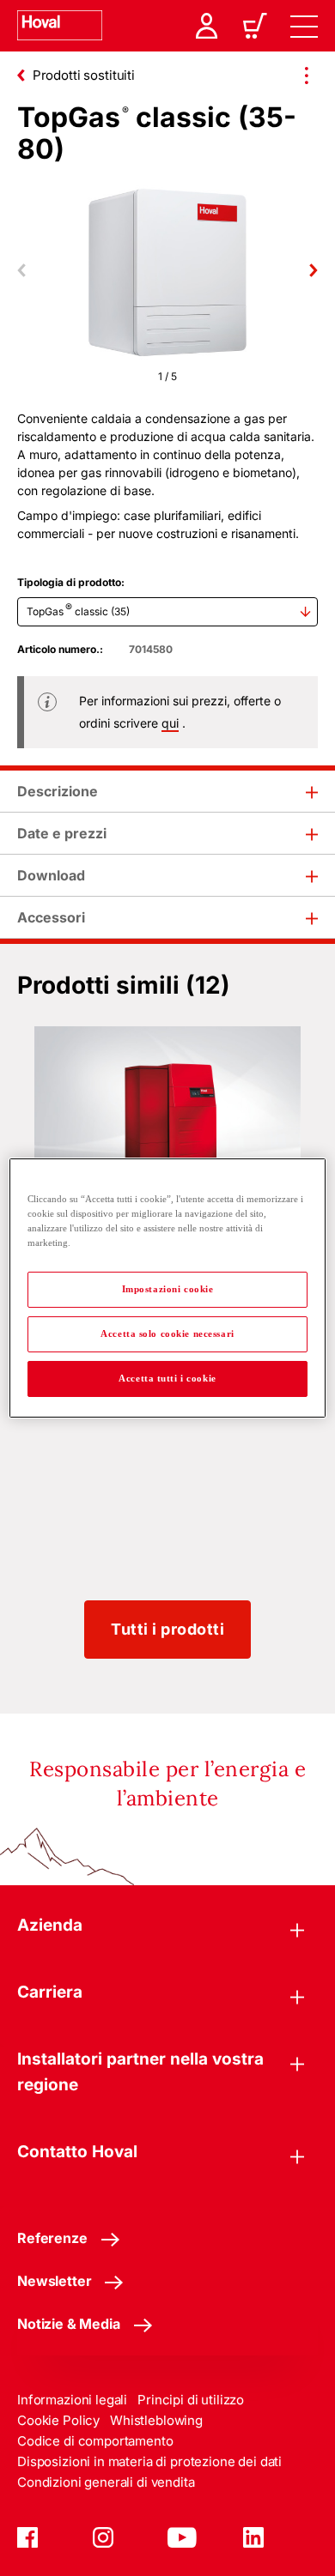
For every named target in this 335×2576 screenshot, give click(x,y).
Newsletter (54, 2281)
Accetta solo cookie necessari (167, 1333)
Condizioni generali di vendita (106, 2482)
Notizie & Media (69, 2324)
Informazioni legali (72, 2400)
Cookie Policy (58, 2420)
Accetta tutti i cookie (167, 1378)
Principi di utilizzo (191, 2400)
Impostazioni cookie (168, 1289)
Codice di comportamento (95, 2441)
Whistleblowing (156, 2420)
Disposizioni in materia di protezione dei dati (149, 2461)
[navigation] (304, 26)
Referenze (52, 2238)
